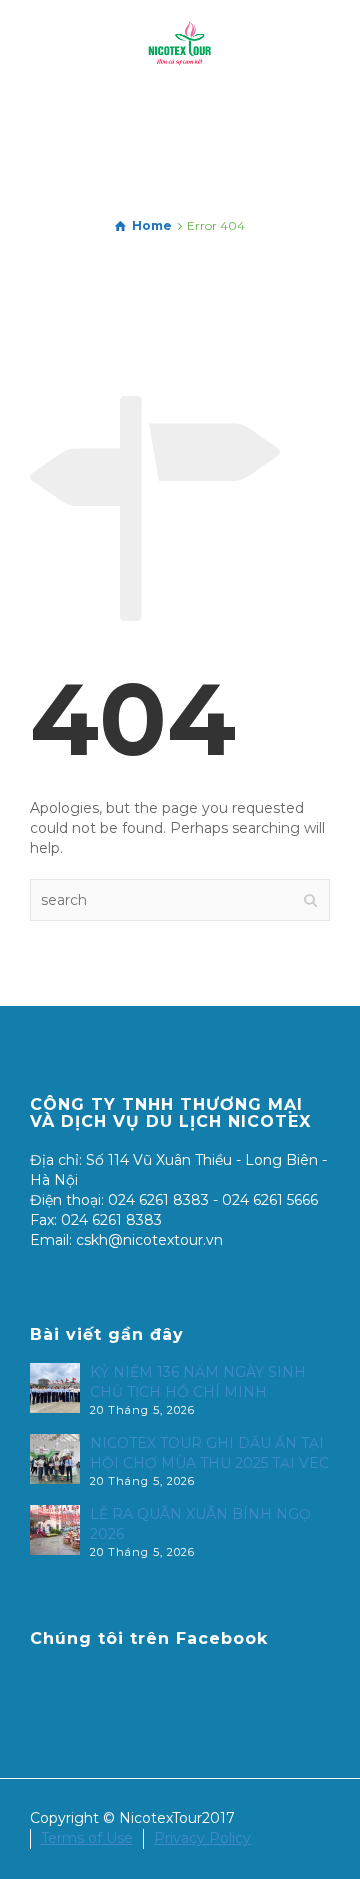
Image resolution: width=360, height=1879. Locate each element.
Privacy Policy (202, 1838)
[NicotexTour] (180, 44)
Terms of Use (87, 1838)
